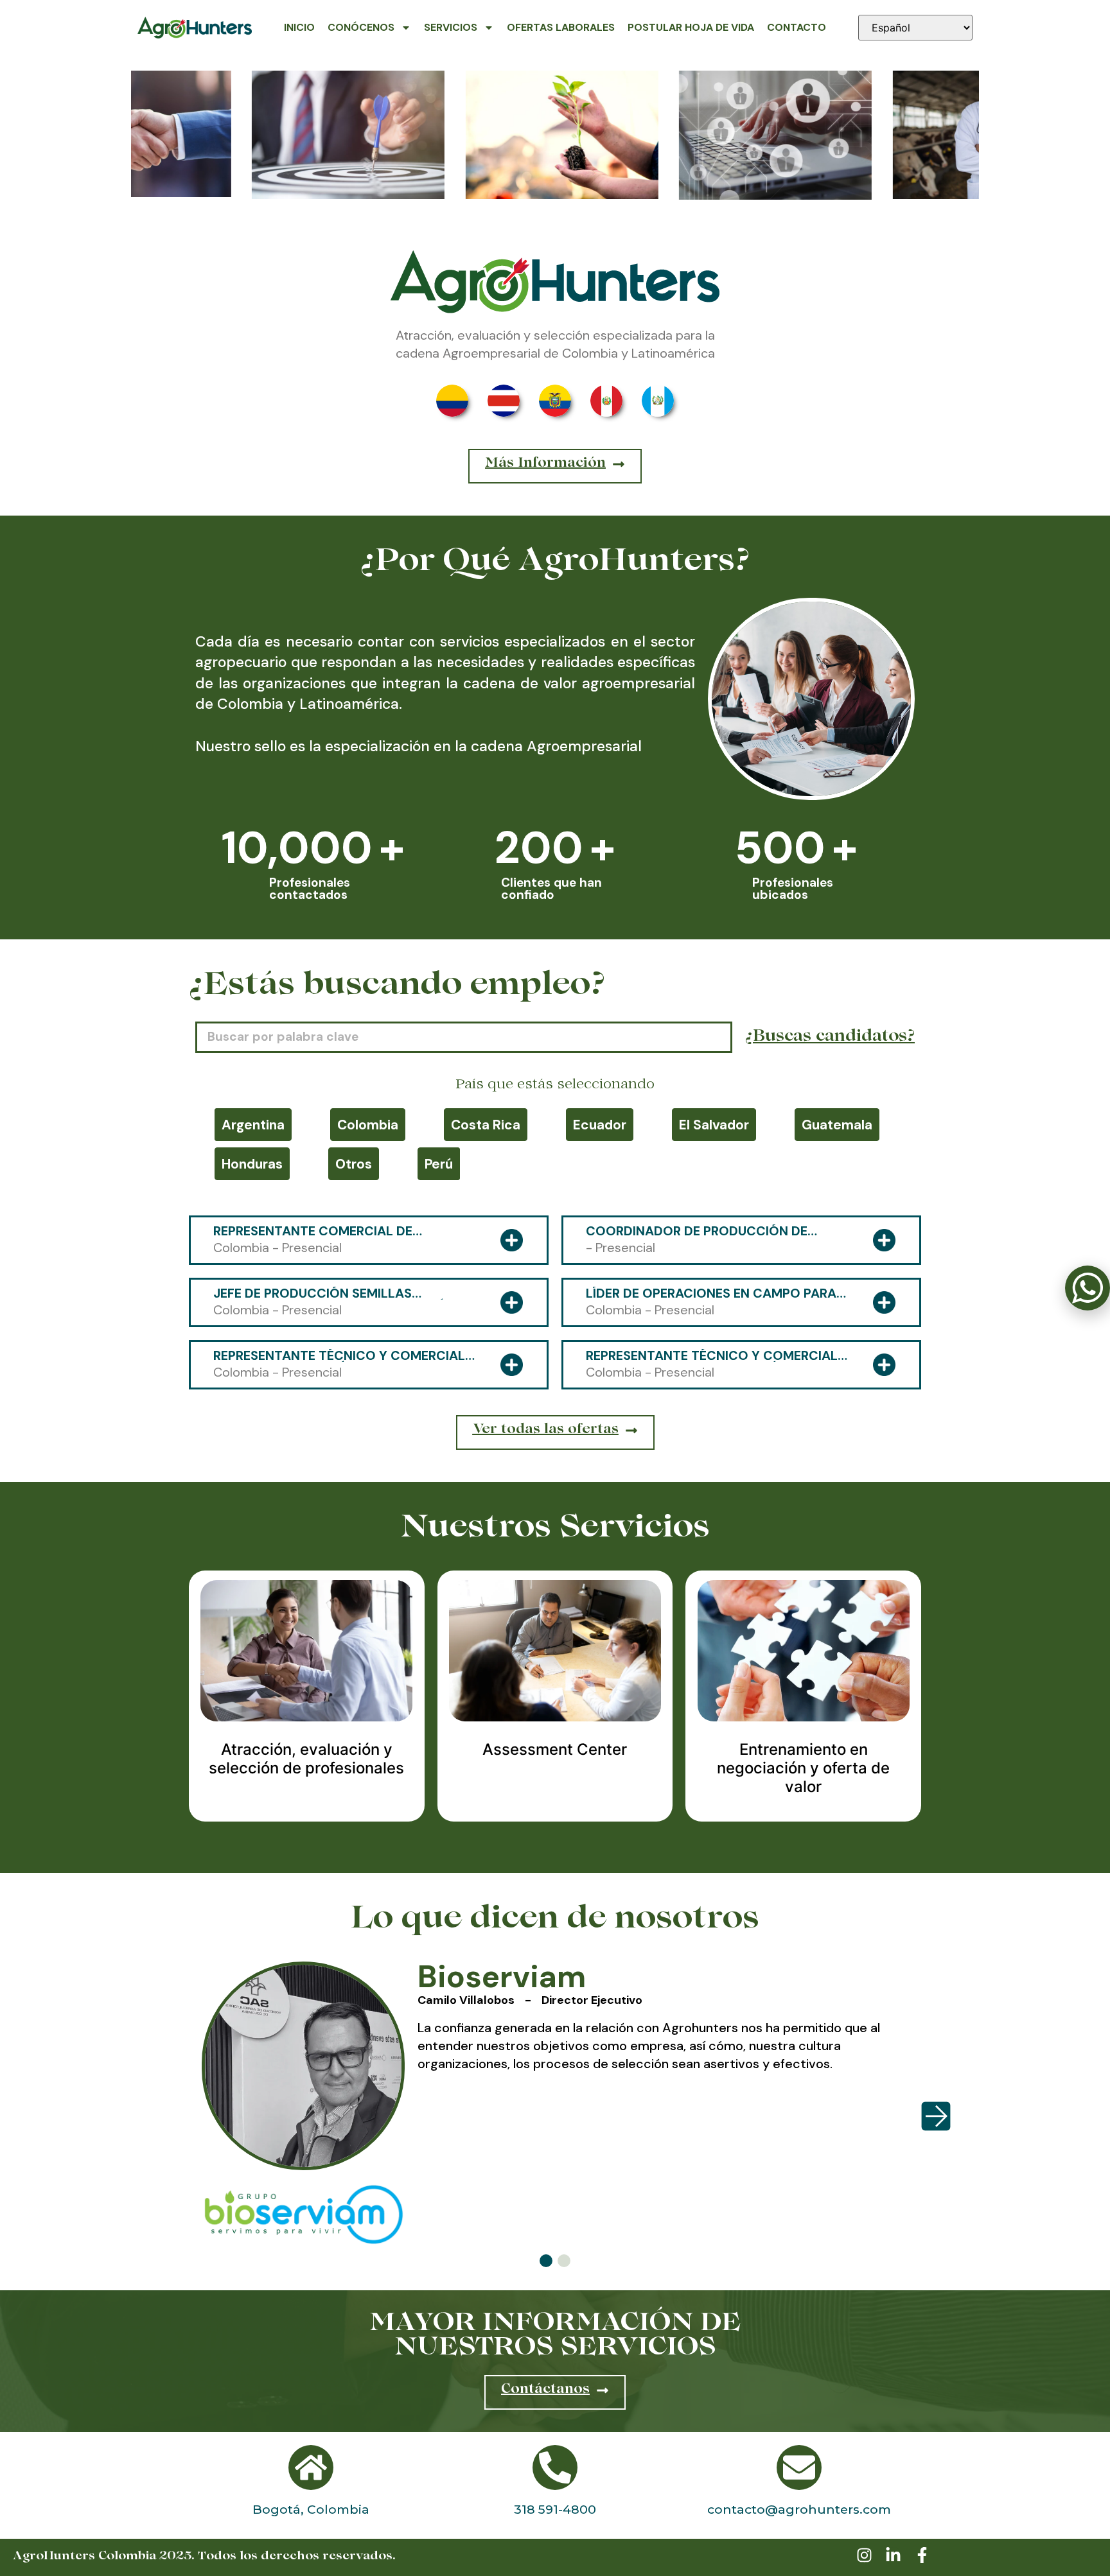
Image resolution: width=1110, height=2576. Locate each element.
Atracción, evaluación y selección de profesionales (306, 1759)
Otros (354, 1164)
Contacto (797, 27)
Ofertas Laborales (561, 27)
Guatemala (837, 1125)
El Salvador (714, 1125)
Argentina (253, 1125)
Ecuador (600, 1125)
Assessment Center (555, 1749)
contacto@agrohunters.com (799, 2509)
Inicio (299, 27)
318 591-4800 (555, 2509)
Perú (439, 1164)
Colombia (368, 1125)
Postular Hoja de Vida (691, 27)
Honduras (252, 1164)
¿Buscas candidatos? (830, 1038)
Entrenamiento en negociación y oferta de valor (803, 1768)
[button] (546, 2261)
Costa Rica (486, 1125)
